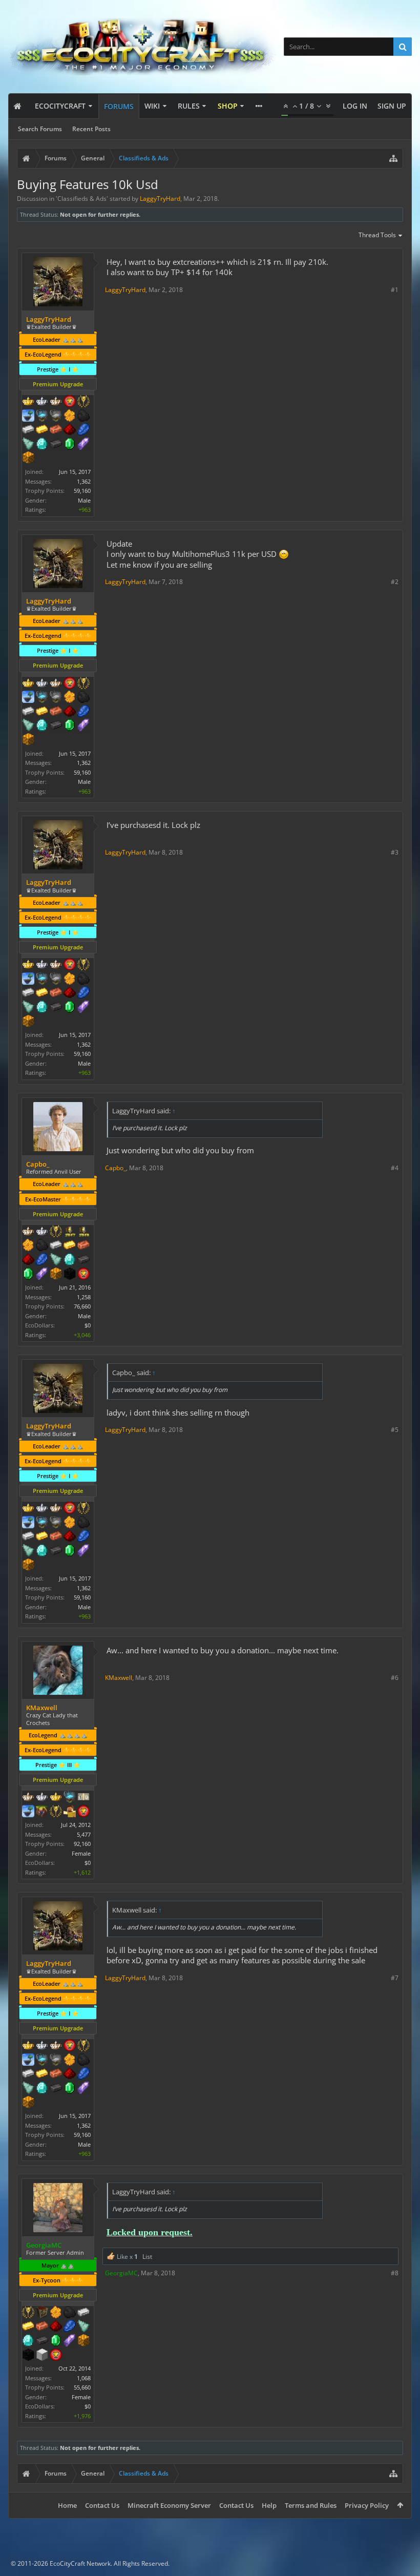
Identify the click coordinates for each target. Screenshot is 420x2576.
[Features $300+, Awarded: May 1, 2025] (83, 2327)
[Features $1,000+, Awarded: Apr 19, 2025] (28, 459)
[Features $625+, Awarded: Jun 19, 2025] (28, 1275)
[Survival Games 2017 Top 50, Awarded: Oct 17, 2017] (70, 1232)
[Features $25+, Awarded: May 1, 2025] (56, 2313)
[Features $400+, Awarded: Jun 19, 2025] (70, 1260)
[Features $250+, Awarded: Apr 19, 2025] (83, 430)
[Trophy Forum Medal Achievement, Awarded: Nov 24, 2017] (83, 1812)
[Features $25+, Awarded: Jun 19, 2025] (28, 1246)
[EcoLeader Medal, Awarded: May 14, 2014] (28, 1798)
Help (269, 2505)
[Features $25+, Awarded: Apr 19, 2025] (70, 417)
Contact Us (102, 2505)
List (147, 2257)
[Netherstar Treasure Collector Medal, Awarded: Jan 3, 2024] (56, 417)
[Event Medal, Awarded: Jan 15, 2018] (56, 1232)
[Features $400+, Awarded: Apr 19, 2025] (42, 445)
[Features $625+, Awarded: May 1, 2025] (56, 2341)
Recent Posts (91, 129)
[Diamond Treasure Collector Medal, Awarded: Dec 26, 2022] (70, 1798)
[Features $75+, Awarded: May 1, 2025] (83, 2313)
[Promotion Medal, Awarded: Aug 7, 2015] (42, 2313)
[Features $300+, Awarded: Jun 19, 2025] (56, 1260)
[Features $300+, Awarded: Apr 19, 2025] (28, 445)
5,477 (84, 1834)
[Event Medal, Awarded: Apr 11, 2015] (56, 1812)
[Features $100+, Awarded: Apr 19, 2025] (42, 430)
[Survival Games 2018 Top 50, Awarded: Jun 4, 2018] (83, 1232)
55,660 (82, 2387)
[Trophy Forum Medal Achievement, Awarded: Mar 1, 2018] (56, 2356)
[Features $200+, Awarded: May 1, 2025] (56, 2327)
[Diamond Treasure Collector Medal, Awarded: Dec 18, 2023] (42, 417)
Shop (228, 106)
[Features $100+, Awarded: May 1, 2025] (28, 2327)
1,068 (84, 2378)
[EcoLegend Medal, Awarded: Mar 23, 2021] (28, 402)
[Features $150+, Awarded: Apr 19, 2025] (56, 430)
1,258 (84, 1297)
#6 (395, 1678)
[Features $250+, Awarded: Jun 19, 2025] (42, 1260)
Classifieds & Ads (82, 199)
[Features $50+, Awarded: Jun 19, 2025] (42, 1246)
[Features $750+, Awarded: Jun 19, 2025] (42, 1275)
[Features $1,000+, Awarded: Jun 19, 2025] (56, 1275)
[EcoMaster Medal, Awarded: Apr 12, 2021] (42, 1232)
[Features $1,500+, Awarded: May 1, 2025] (42, 2356)
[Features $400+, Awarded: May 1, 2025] (28, 2341)
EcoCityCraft (60, 106)
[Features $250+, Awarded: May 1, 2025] (70, 2327)
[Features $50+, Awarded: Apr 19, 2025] (83, 417)
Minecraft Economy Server (169, 2505)
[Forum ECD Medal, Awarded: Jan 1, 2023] (83, 1798)
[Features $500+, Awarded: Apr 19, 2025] (56, 445)
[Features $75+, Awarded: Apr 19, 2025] (28, 430)
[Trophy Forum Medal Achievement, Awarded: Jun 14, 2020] (70, 402)
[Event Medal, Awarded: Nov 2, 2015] (28, 2313)
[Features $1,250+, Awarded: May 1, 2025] (28, 2356)
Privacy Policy (367, 2505)
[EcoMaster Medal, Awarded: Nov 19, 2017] (42, 1798)
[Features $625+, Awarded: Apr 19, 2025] (70, 445)
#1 (395, 290)
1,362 (84, 481)
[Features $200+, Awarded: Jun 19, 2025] (28, 1260)
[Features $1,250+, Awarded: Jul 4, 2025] (70, 1275)
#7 (395, 1978)
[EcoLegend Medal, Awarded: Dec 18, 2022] (56, 1798)
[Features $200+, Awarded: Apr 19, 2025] (70, 430)
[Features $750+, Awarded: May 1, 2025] (70, 2341)
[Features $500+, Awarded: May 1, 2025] (42, 2341)
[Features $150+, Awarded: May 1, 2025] (42, 2327)
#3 (395, 852)
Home (67, 2505)
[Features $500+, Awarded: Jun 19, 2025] (83, 1260)
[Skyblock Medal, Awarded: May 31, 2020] (28, 417)
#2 (395, 582)
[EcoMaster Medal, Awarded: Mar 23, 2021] (42, 402)
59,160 (82, 491)
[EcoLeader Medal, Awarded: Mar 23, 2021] (56, 402)
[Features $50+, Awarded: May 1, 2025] (70, 2313)
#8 (395, 2273)
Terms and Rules (311, 2505)
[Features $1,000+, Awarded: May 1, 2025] (83, 2341)
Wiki (152, 106)
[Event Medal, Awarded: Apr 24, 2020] (83, 402)
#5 (395, 1430)
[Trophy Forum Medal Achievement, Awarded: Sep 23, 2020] (83, 1275)
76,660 (82, 1306)
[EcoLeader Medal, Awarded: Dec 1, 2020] (28, 1232)
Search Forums (40, 129)
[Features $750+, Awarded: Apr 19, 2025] (83, 445)
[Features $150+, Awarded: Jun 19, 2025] (83, 1246)
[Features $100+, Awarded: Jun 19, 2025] (70, 1246)
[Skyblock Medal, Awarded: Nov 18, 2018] (28, 1812)
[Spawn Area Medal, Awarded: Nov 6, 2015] (70, 1812)
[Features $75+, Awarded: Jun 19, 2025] (56, 1246)
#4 (395, 1168)
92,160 (82, 1844)
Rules (189, 106)
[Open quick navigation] (393, 158)
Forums (119, 106)
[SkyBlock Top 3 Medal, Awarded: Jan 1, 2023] (42, 1812)
